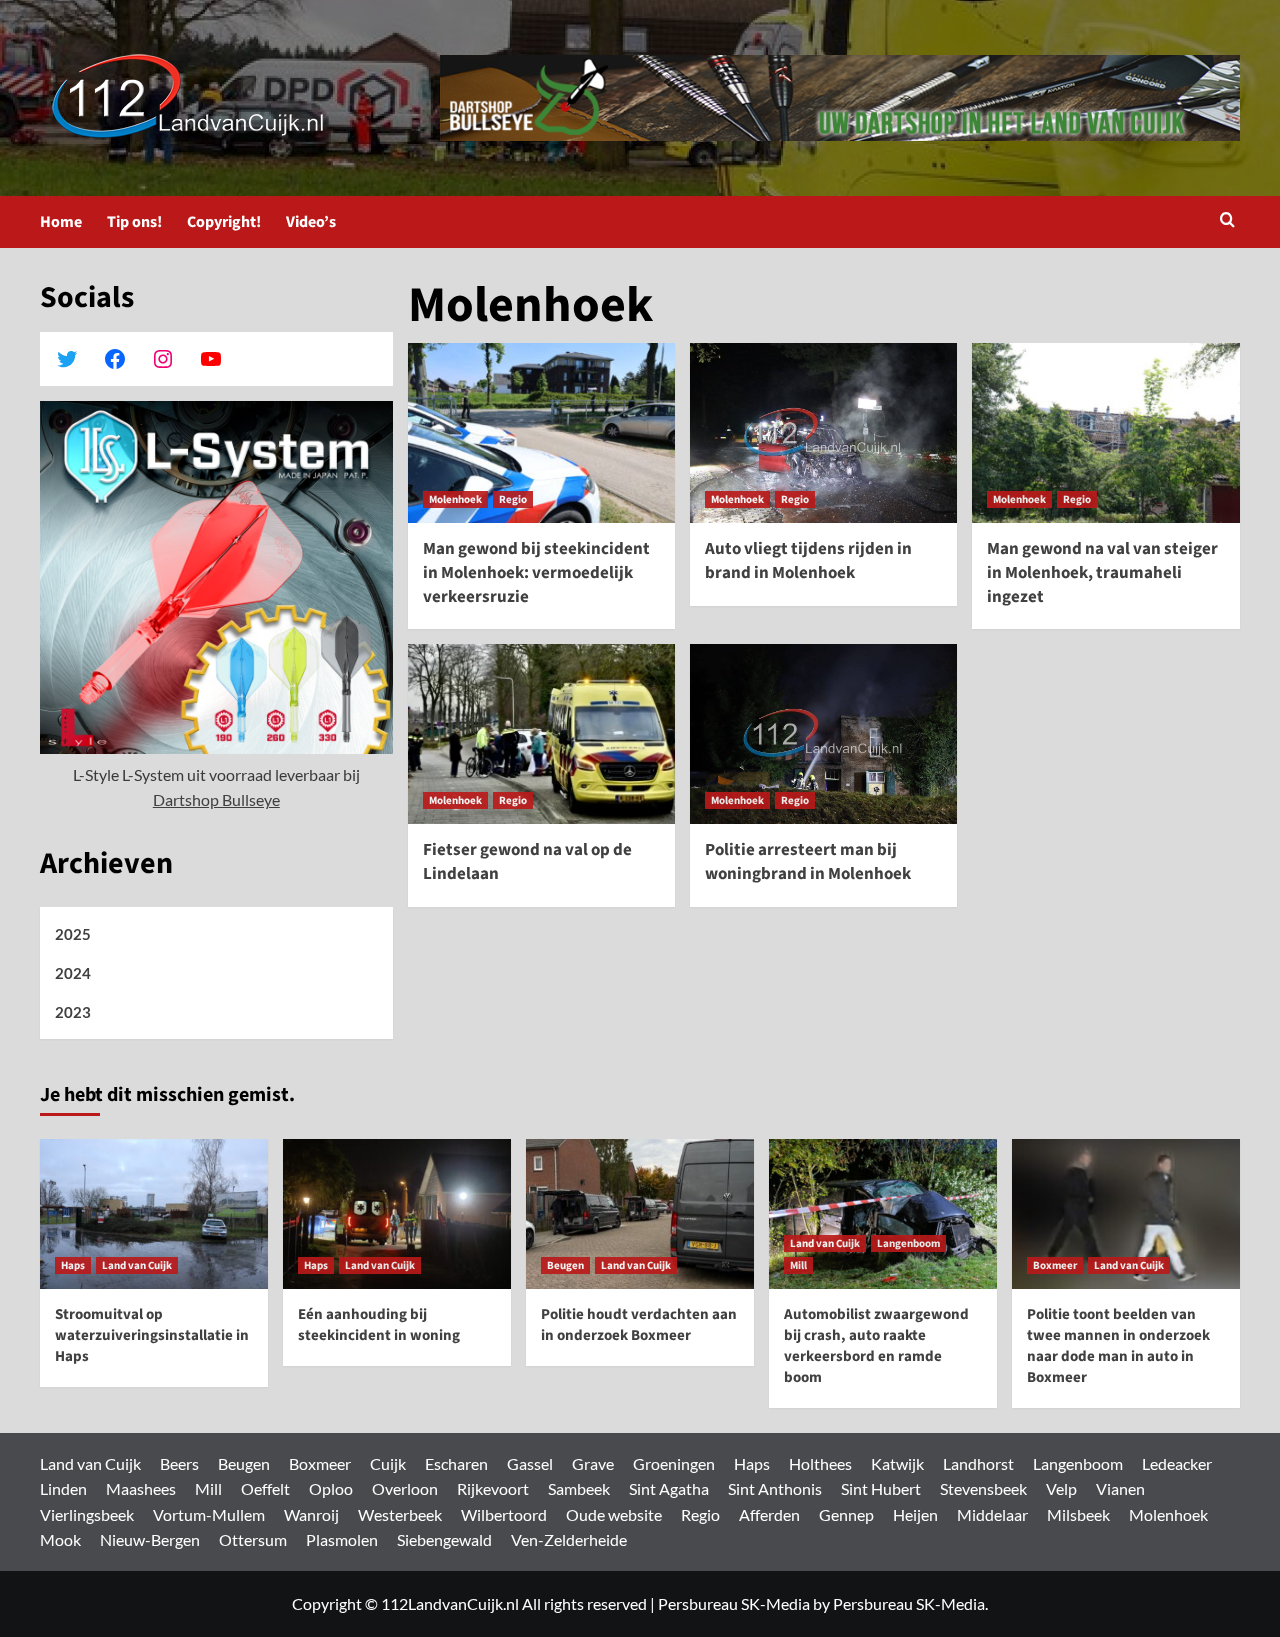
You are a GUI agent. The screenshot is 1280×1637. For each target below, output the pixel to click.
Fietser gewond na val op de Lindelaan (527, 862)
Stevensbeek (983, 1488)
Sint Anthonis (775, 1488)
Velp (1061, 1488)
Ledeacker (1177, 1463)
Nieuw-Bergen (150, 1539)
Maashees (141, 1488)
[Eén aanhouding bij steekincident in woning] (397, 1214)
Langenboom (908, 1243)
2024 (73, 973)
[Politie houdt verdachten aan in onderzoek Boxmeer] (640, 1214)
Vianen (1120, 1488)
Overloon (405, 1488)
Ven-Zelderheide (569, 1539)
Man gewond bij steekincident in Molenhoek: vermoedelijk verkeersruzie (536, 573)
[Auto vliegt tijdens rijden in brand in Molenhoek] (823, 433)
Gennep (846, 1514)
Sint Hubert (881, 1488)
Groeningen (674, 1463)
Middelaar (992, 1514)
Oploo (331, 1488)
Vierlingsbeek (87, 1514)
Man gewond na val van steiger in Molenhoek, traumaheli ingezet (1102, 573)
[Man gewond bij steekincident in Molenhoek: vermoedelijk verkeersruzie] (541, 433)
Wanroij (311, 1514)
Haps (73, 1265)
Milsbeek (1078, 1514)
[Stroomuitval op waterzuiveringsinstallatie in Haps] (154, 1214)
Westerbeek (400, 1514)
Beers (179, 1463)
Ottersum (253, 1539)
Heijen (915, 1514)
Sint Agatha (669, 1488)
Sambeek (579, 1488)
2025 (73, 934)
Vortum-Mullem (209, 1514)
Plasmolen (342, 1539)
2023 (73, 1012)
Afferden (769, 1514)
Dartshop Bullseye (216, 799)
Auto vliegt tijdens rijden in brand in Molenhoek (808, 561)
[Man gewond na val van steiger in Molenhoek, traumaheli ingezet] (1105, 433)
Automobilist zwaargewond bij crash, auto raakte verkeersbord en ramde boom (876, 1346)
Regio (513, 499)
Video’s (311, 222)
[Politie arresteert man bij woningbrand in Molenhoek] (823, 734)
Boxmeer (1055, 1265)
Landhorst (978, 1463)
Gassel (530, 1463)
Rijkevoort (493, 1488)
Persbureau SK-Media (734, 1603)
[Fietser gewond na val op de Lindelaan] (541, 734)
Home (61, 222)
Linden (63, 1488)
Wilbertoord (504, 1514)
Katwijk (897, 1463)
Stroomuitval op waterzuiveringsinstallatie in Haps (152, 1335)
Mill (798, 1265)
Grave (593, 1463)
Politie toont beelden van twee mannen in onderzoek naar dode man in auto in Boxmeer (1118, 1346)
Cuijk (388, 1463)
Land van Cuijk (137, 1265)
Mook (60, 1539)
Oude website (614, 1514)
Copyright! (224, 222)
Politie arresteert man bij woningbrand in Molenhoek (808, 862)
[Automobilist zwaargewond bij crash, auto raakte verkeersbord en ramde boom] (883, 1214)
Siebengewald (444, 1539)
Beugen (565, 1265)
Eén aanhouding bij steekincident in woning (379, 1325)
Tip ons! (134, 222)
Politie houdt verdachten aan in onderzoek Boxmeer (639, 1325)
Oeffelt (265, 1488)
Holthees (820, 1463)
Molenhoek (455, 499)
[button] (1227, 221)
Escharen (456, 1463)
